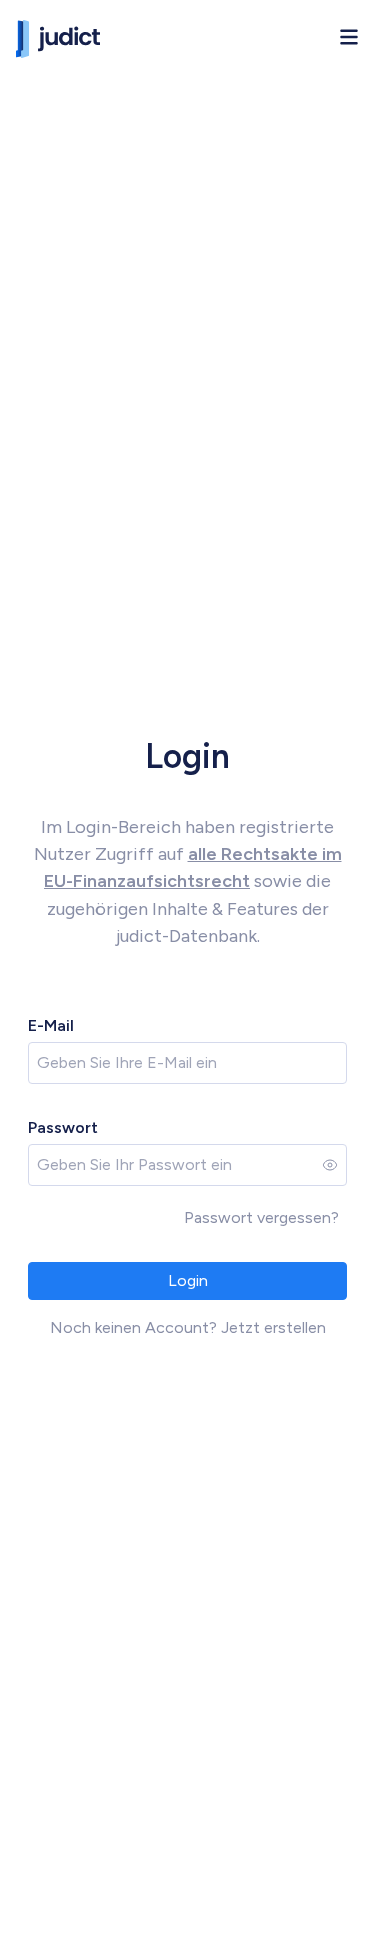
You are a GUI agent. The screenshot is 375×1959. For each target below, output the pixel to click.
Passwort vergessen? (261, 1217)
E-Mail (51, 1025)
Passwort (63, 1127)
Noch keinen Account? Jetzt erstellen (188, 1327)
